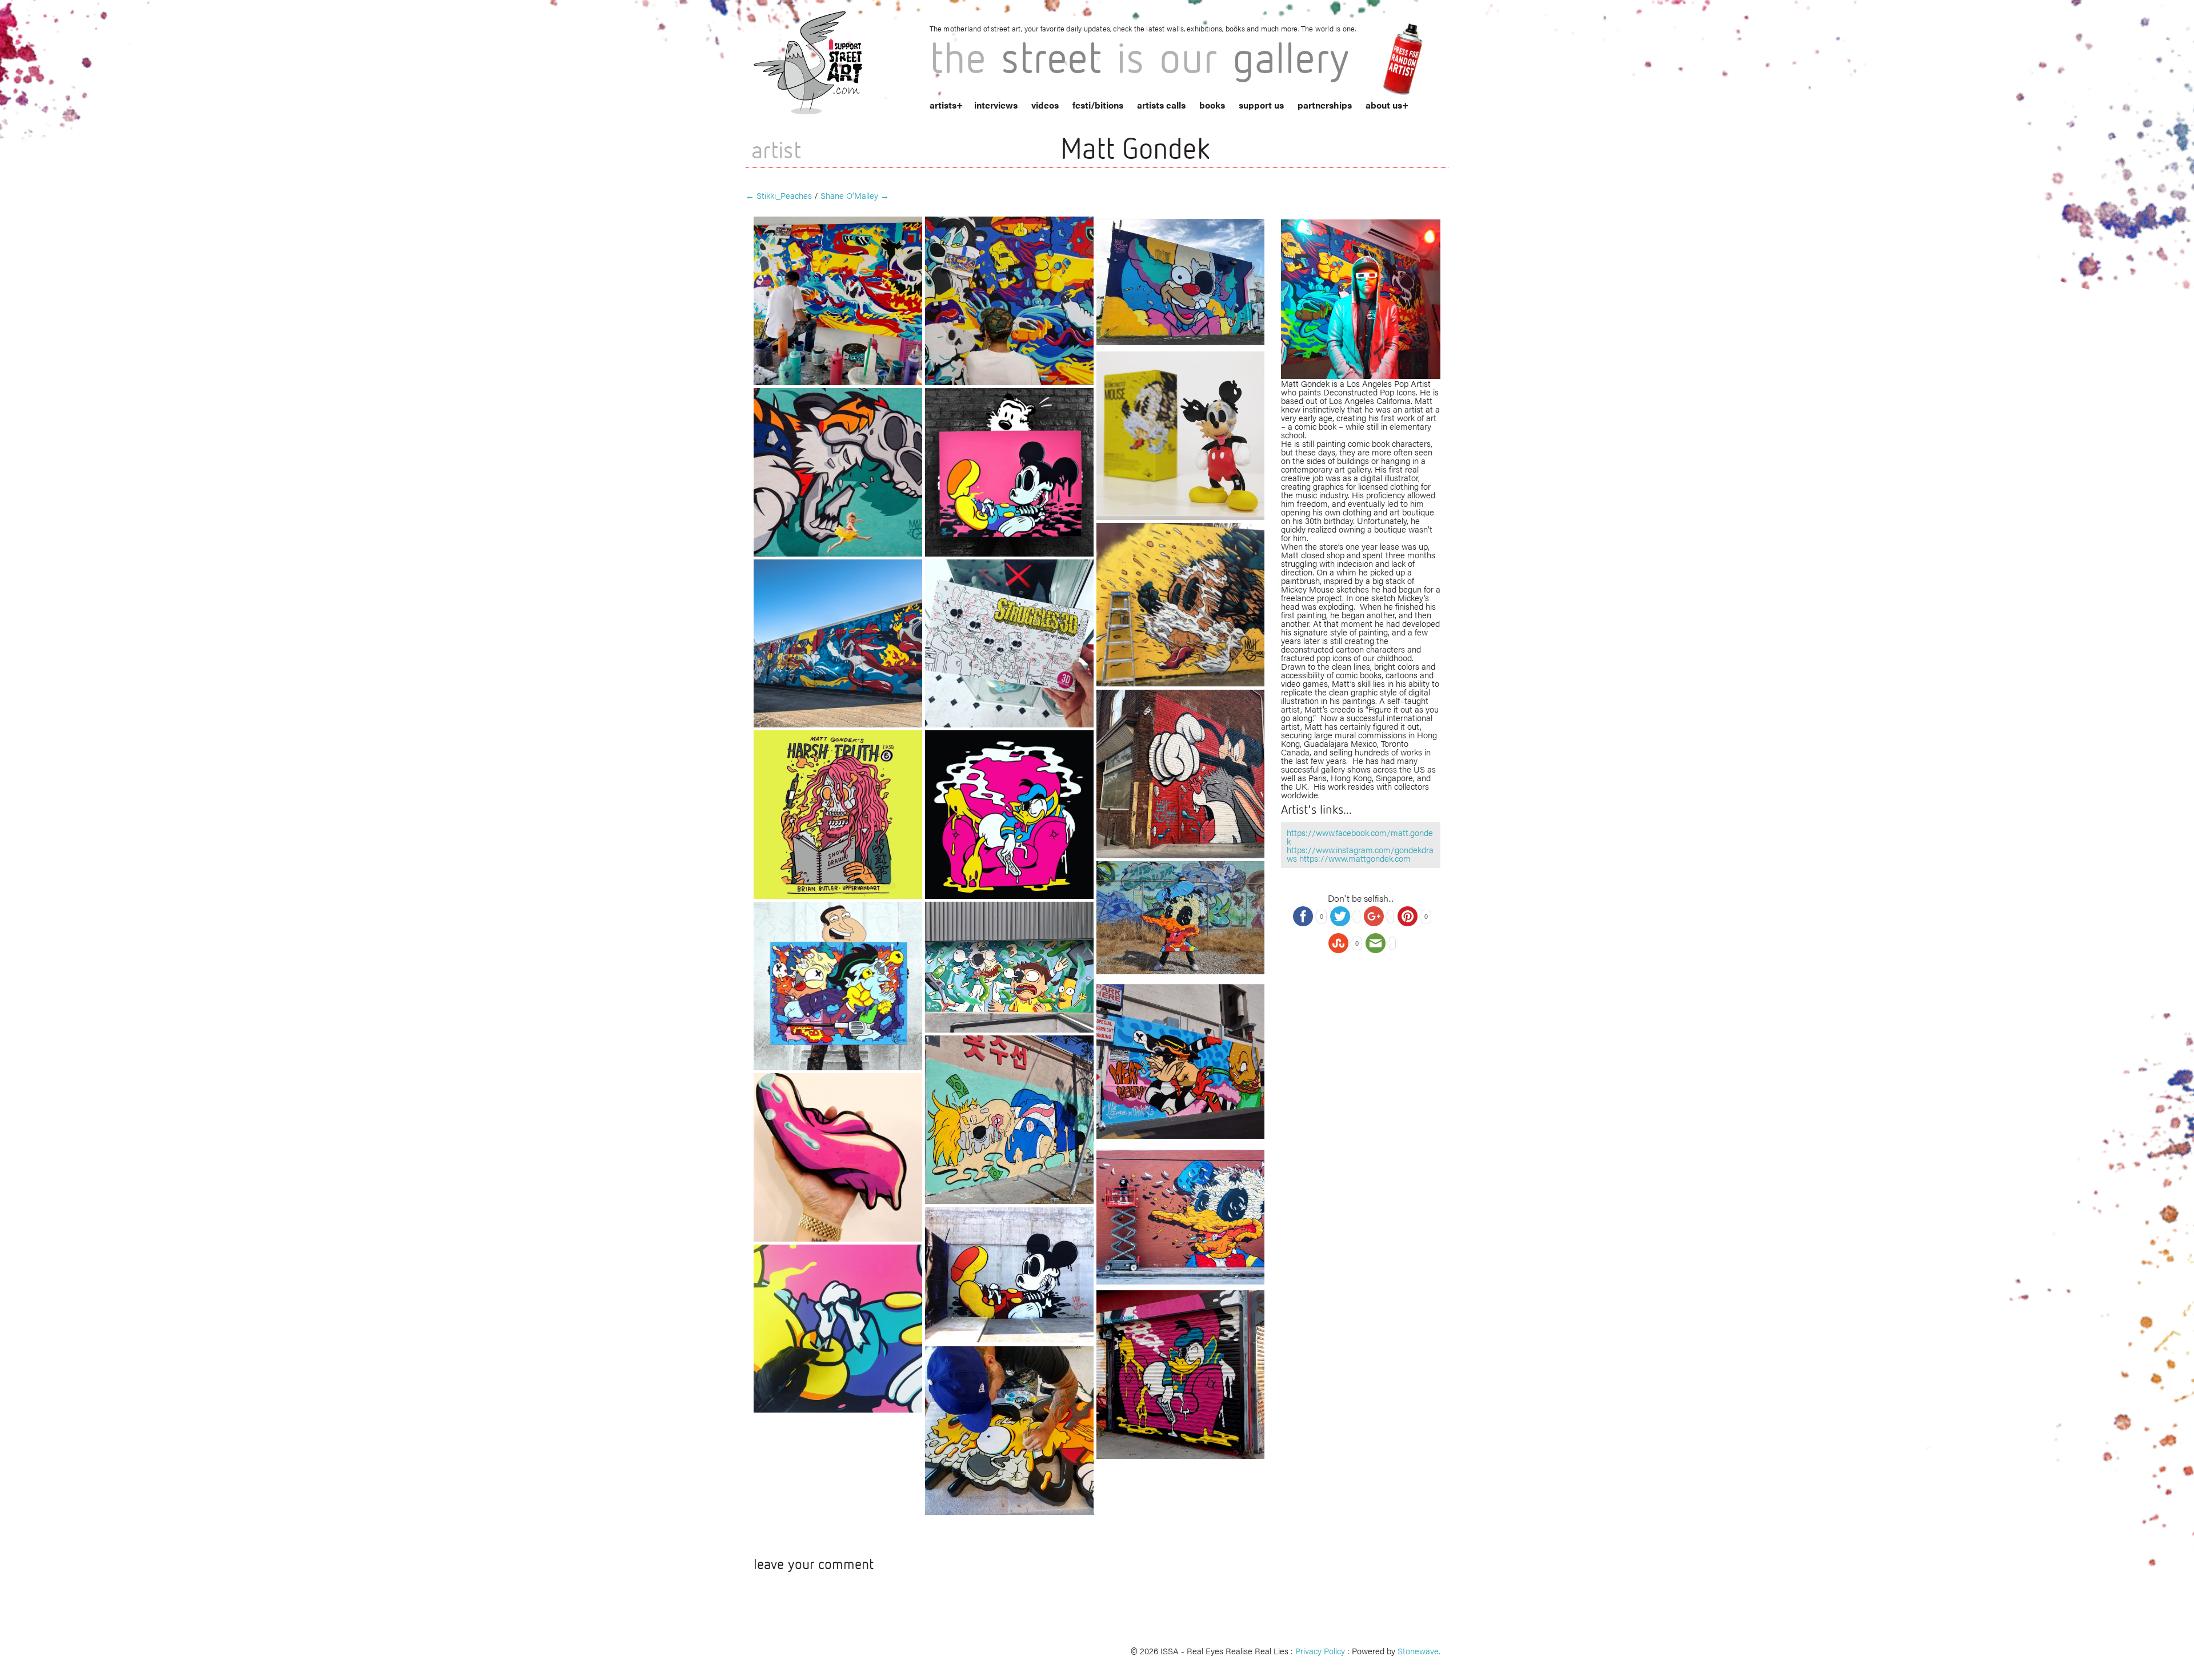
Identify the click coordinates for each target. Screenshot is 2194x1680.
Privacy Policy (1320, 1651)
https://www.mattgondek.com (1355, 858)
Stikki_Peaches (779, 195)
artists (943, 105)
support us (1261, 105)
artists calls (1161, 105)
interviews (996, 105)
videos (1045, 105)
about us (1384, 105)
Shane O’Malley (855, 195)
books (1212, 105)
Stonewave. (1419, 1651)
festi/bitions (1098, 105)
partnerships (1325, 105)
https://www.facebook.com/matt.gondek (1360, 837)
